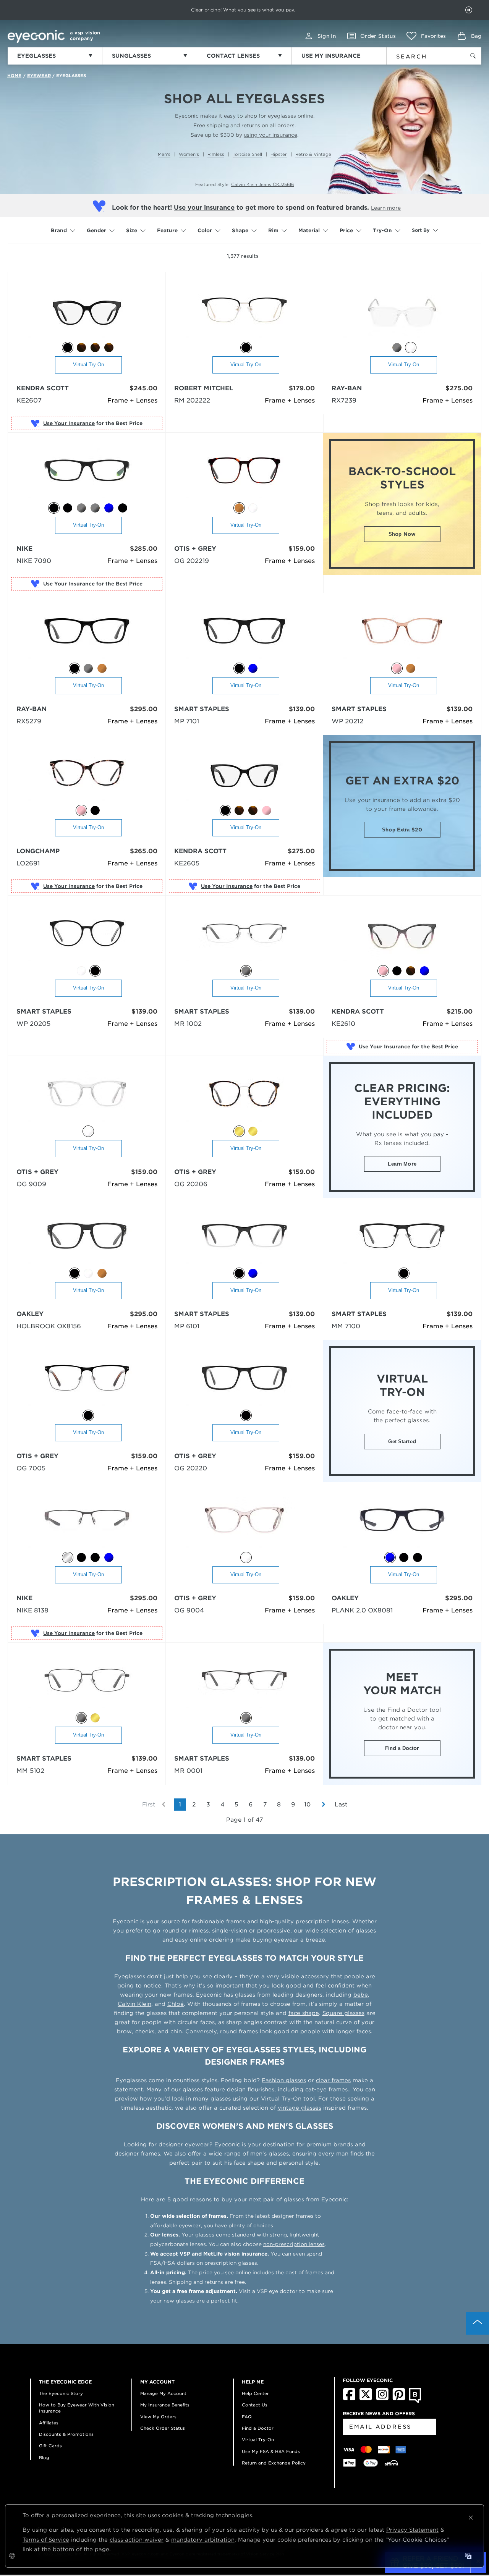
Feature (167, 230)
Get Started (402, 1442)
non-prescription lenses (294, 2244)
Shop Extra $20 (402, 830)
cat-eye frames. (327, 2089)
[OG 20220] (244, 1381)
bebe (361, 1995)
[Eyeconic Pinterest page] (399, 2399)
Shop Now (402, 534)
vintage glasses (300, 2108)
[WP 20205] (87, 937)
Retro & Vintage (313, 154)
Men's (164, 154)
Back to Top (478, 2323)
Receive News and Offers (379, 2413)
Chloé (176, 2004)
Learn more (386, 208)
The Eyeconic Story (61, 2393)
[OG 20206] (244, 1097)
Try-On (382, 230)
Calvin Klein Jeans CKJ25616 (262, 184)
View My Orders (158, 2417)
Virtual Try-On (88, 365)
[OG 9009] (87, 1097)
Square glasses (343, 2013)
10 (307, 1805)
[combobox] (421, 55)
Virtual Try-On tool (288, 2099)
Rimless (216, 154)
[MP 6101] (244, 1239)
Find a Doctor (402, 1748)
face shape (304, 2013)
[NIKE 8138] (87, 1523)
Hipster (279, 154)
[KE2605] (244, 776)
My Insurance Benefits (165, 2405)
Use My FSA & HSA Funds (271, 2451)
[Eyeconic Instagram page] (382, 2399)
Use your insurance (204, 208)
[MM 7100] (402, 1239)
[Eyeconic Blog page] (415, 2401)
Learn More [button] (402, 1164)
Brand (59, 230)
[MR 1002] (244, 937)
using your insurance (270, 135)
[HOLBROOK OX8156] (87, 1239)
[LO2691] (87, 776)
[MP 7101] (244, 634)
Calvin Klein (134, 2004)
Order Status (378, 36)
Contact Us (255, 2405)
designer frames (137, 2154)
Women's (189, 154)
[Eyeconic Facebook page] (349, 2399)
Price (346, 230)
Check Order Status (163, 2428)
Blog (44, 2458)
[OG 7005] (87, 1381)
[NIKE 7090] (87, 474)
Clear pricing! (206, 10)
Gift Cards (50, 2446)
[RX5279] (87, 634)
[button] (426, 36)
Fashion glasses (284, 2080)
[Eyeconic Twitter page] (366, 2399)
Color (205, 230)
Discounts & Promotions (66, 2434)
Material (309, 230)
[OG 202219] (244, 474)
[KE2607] (87, 313)
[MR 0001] (244, 1684)
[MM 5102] (87, 1684)
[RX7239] (402, 313)
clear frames (333, 2080)
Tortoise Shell (247, 154)
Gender (96, 230)
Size (132, 230)
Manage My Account (163, 2393)
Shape (240, 230)
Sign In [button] (327, 36)
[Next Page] (320, 1805)
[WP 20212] (402, 634)
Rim (273, 230)
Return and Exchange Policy (274, 2463)
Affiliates (49, 2423)
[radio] (68, 348)
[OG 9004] (244, 1523)
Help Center (255, 2393)
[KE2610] (402, 937)
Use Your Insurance (69, 423)
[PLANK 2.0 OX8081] (402, 1523)
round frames (239, 2031)
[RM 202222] (244, 313)
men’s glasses (270, 2154)
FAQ (247, 2417)
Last (341, 1805)
